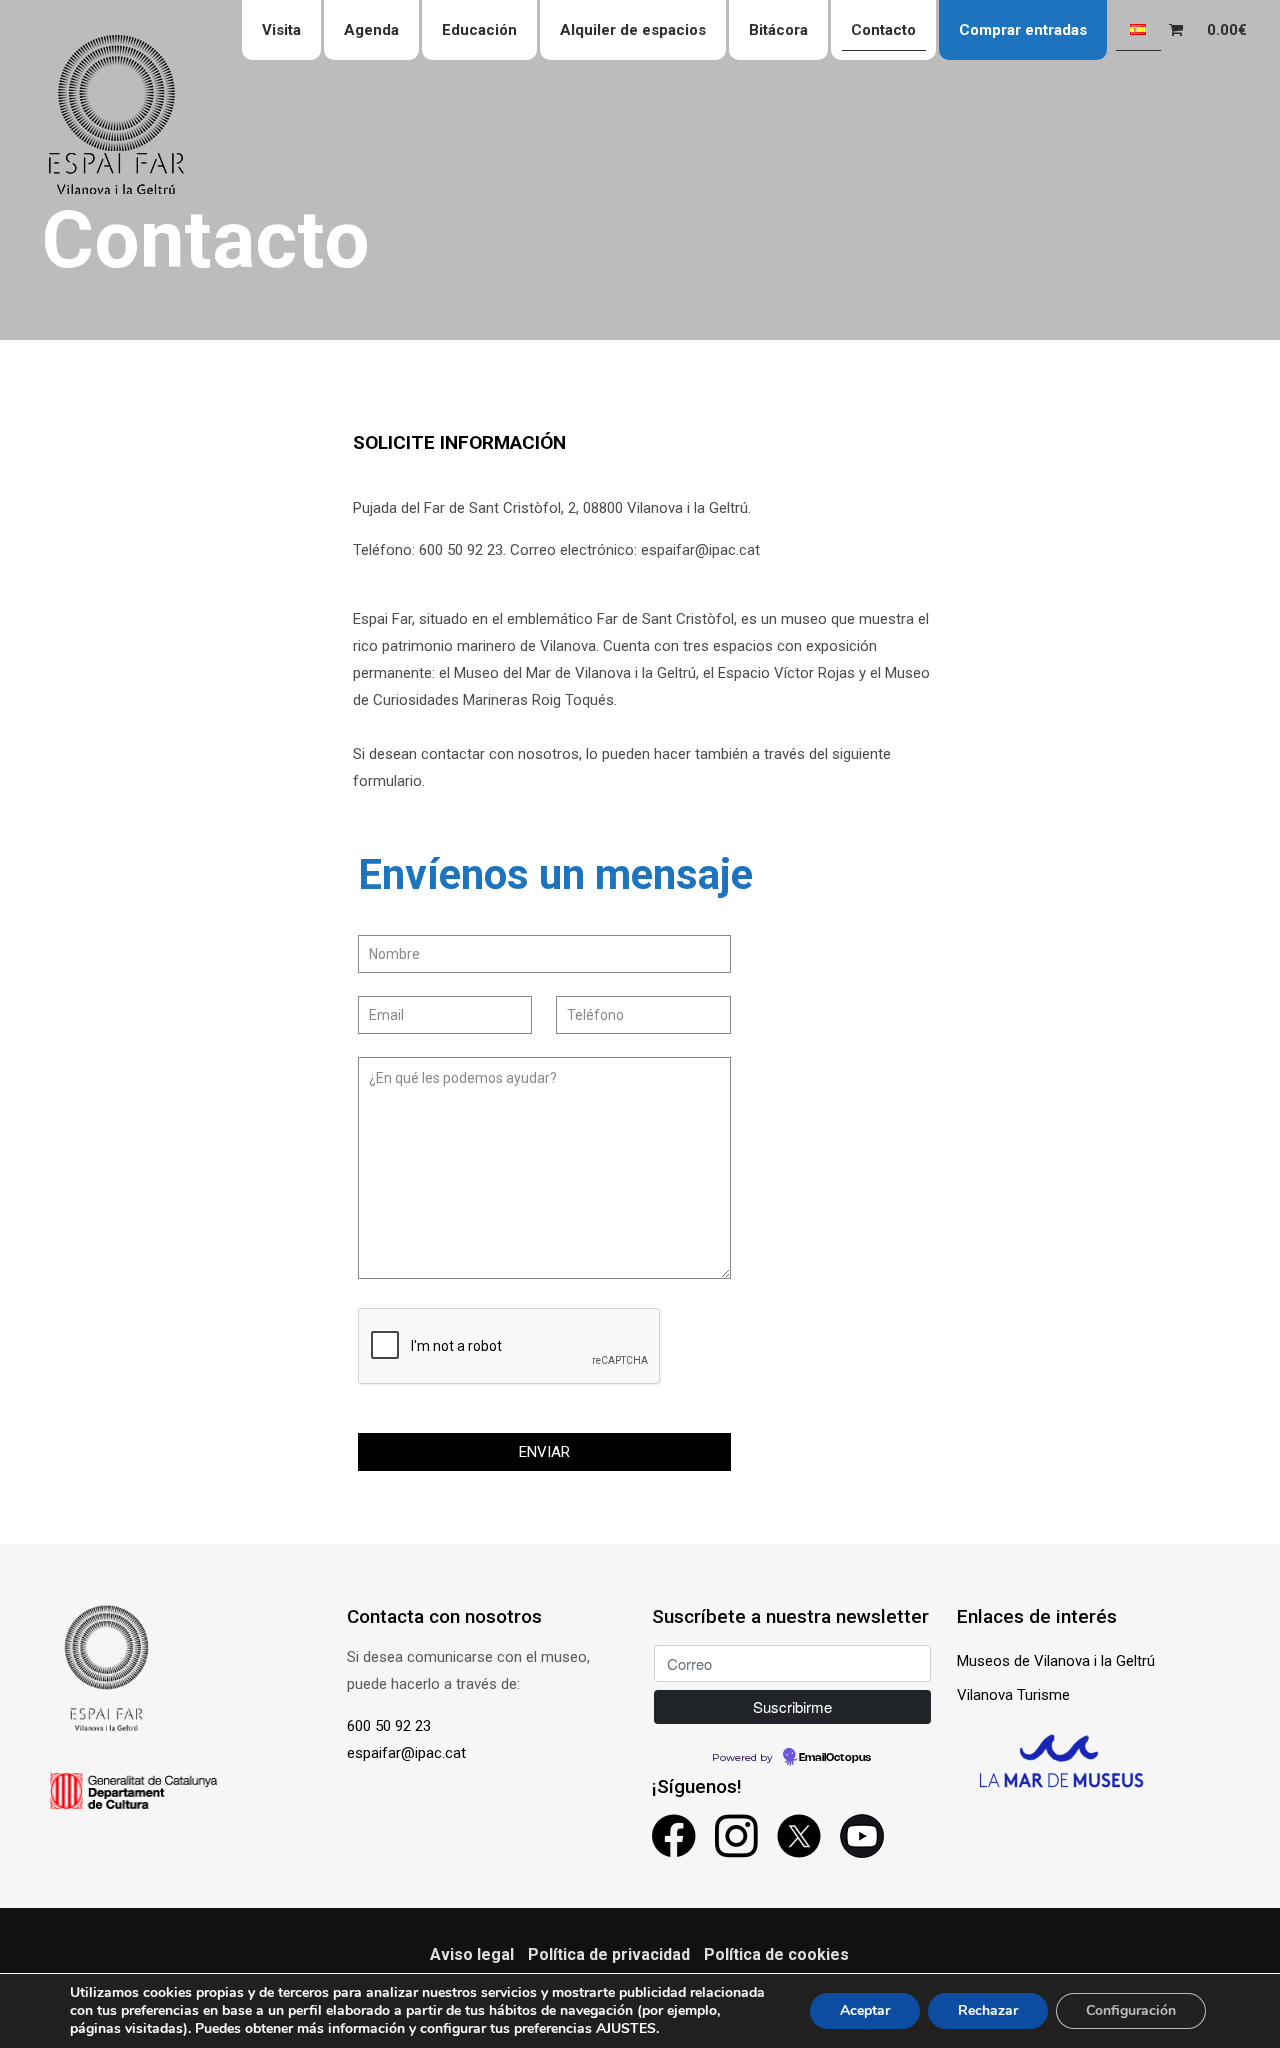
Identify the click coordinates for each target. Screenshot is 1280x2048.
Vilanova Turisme (1013, 1695)
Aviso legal (472, 1954)
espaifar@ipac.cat (406, 1753)
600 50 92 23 (389, 1726)
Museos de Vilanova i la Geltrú (1056, 1661)
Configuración (1131, 2010)
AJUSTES (626, 2029)
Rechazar (988, 2010)
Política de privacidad (609, 1954)
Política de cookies (776, 1954)
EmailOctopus (835, 1758)
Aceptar (865, 2010)
